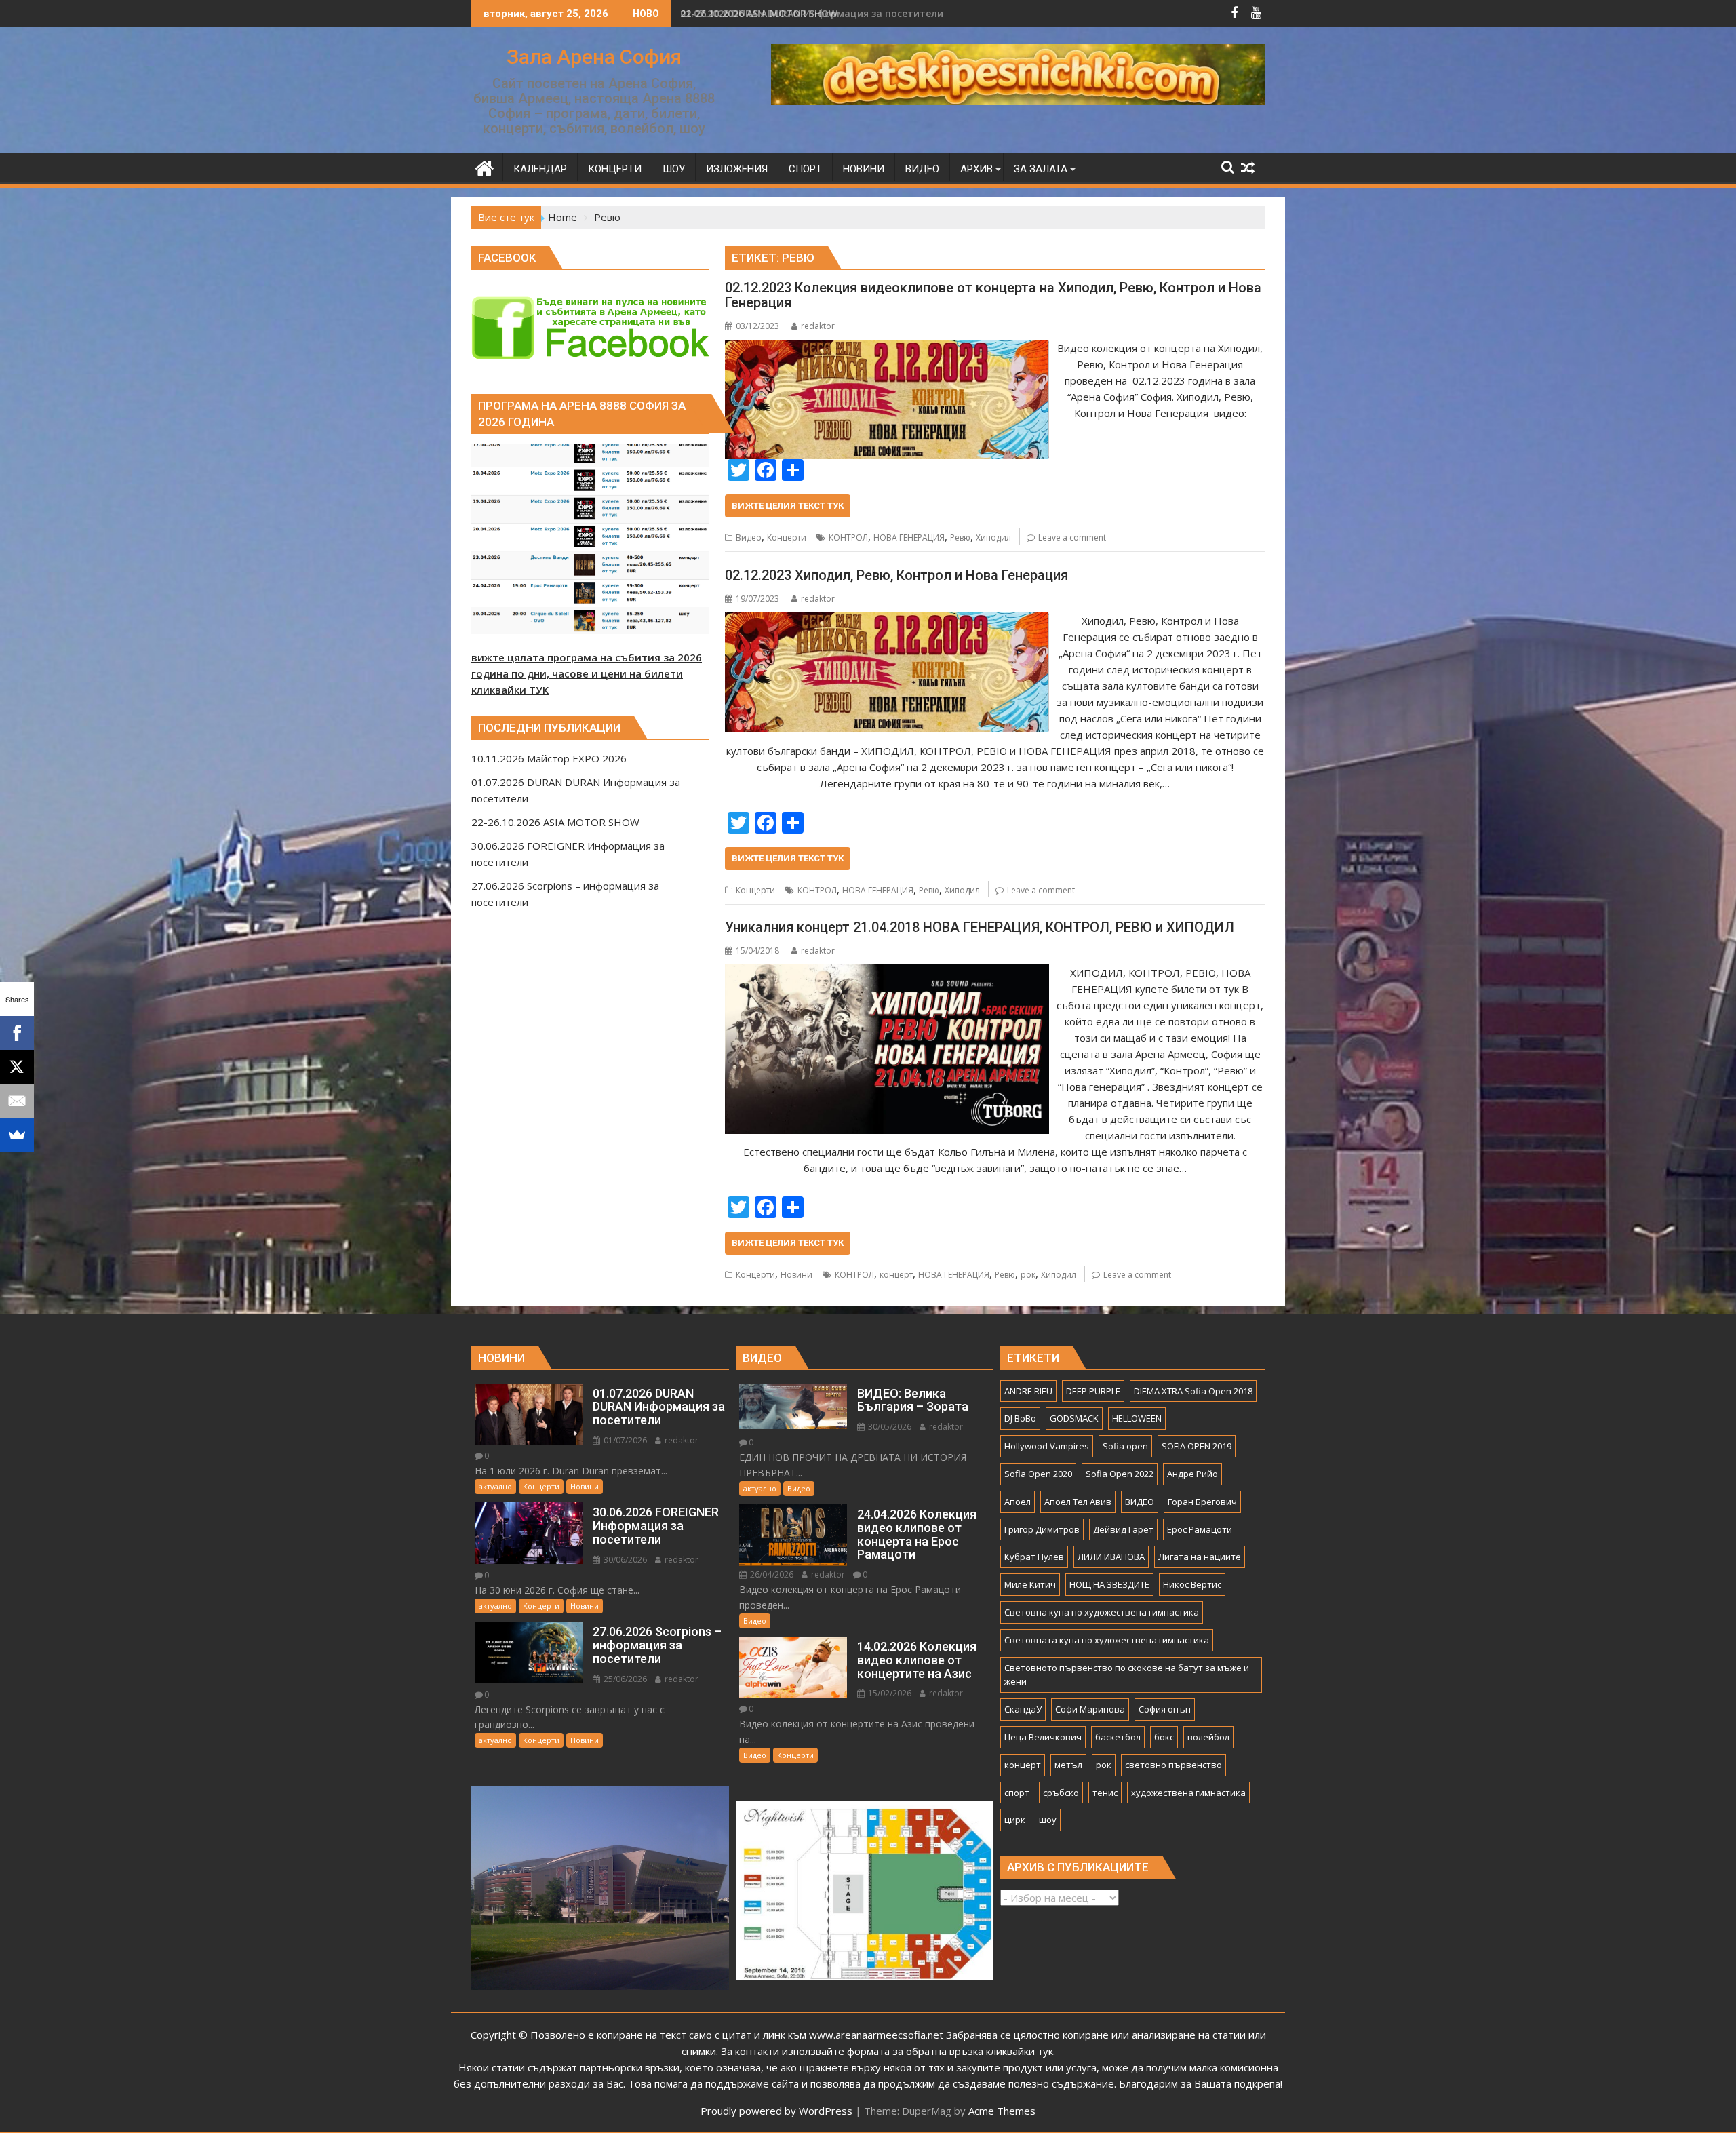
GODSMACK (1074, 1418)
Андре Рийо (1192, 1474)
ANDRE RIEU (1028, 1391)
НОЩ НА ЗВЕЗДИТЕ (1109, 1584)
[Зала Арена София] (485, 167)
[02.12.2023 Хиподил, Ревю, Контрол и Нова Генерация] (887, 621)
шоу (1048, 1820)
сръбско (1061, 1793)
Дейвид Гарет (1123, 1529)
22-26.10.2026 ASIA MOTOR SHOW (759, 13)
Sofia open (1125, 1446)
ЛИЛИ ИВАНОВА (1111, 1557)
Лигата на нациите (1200, 1557)
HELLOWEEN (1137, 1418)
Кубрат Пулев (1034, 1557)
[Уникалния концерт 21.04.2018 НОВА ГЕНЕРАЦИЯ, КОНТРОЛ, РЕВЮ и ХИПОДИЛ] (887, 973)
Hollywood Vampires (1047, 1446)
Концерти (787, 537)
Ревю (960, 537)
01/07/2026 (624, 1440)
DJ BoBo (1020, 1418)
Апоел (1018, 1502)
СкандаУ (1023, 1709)
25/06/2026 (624, 1679)
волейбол (1208, 1737)
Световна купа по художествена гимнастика (1102, 1612)
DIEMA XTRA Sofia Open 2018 (1193, 1391)
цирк (1015, 1820)
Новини (796, 1275)
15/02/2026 (889, 1693)
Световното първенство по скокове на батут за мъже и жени (1127, 1675)
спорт (1017, 1793)
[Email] (17, 1101)
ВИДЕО (1140, 1502)
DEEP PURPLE (1093, 1391)
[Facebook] (17, 1033)
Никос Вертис (1192, 1584)
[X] (17, 1067)
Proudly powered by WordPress (776, 2111)
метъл (1068, 1765)
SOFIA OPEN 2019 (1197, 1446)
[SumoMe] (17, 1135)
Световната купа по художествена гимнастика (1107, 1640)
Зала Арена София (594, 57)
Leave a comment (1072, 537)
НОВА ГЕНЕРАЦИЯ (909, 537)
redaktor (818, 326)
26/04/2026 (771, 1574)
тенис (1105, 1793)
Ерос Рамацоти (1200, 1529)
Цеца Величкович (1043, 1737)
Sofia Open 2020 (1038, 1474)
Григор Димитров (1042, 1529)
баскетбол (1118, 1737)
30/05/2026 (889, 1427)
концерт (896, 1275)
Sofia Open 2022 (1120, 1474)
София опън (1165, 1709)
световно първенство (1173, 1765)
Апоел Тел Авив (1078, 1502)
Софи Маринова (1090, 1709)
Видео (749, 537)
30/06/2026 (624, 1560)
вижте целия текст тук (788, 506)
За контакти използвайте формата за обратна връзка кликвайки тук (887, 2051)
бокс (1164, 1737)
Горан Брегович (1202, 1502)
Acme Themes (1002, 2111)
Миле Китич (1030, 1584)
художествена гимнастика (1188, 1793)
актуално (495, 1486)
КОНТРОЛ (848, 537)
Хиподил (993, 537)
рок (1028, 1275)
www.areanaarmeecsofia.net (876, 2035)
